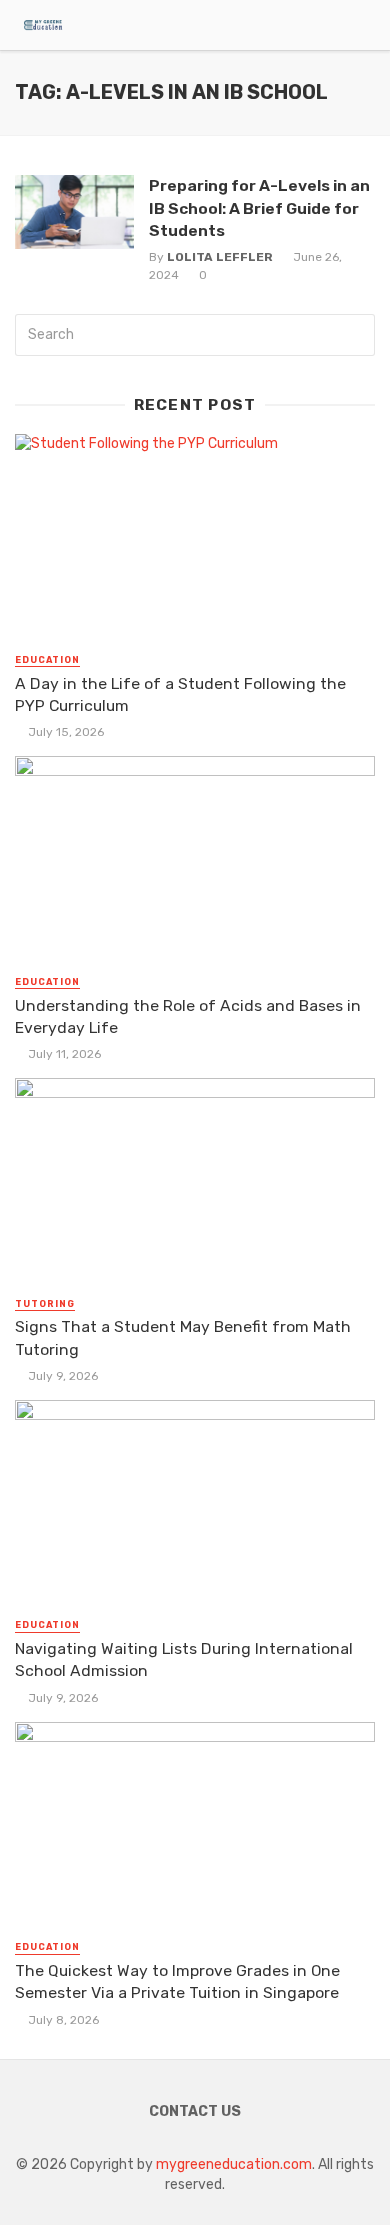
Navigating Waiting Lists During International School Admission (184, 1659)
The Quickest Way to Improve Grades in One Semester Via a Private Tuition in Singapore (177, 1981)
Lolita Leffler (220, 257)
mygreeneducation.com (234, 2164)
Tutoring (45, 1304)
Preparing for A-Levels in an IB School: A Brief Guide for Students (259, 207)
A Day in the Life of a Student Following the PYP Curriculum (180, 694)
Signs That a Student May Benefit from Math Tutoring (183, 1337)
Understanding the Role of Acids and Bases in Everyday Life (188, 1016)
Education (47, 660)
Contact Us (195, 2111)
